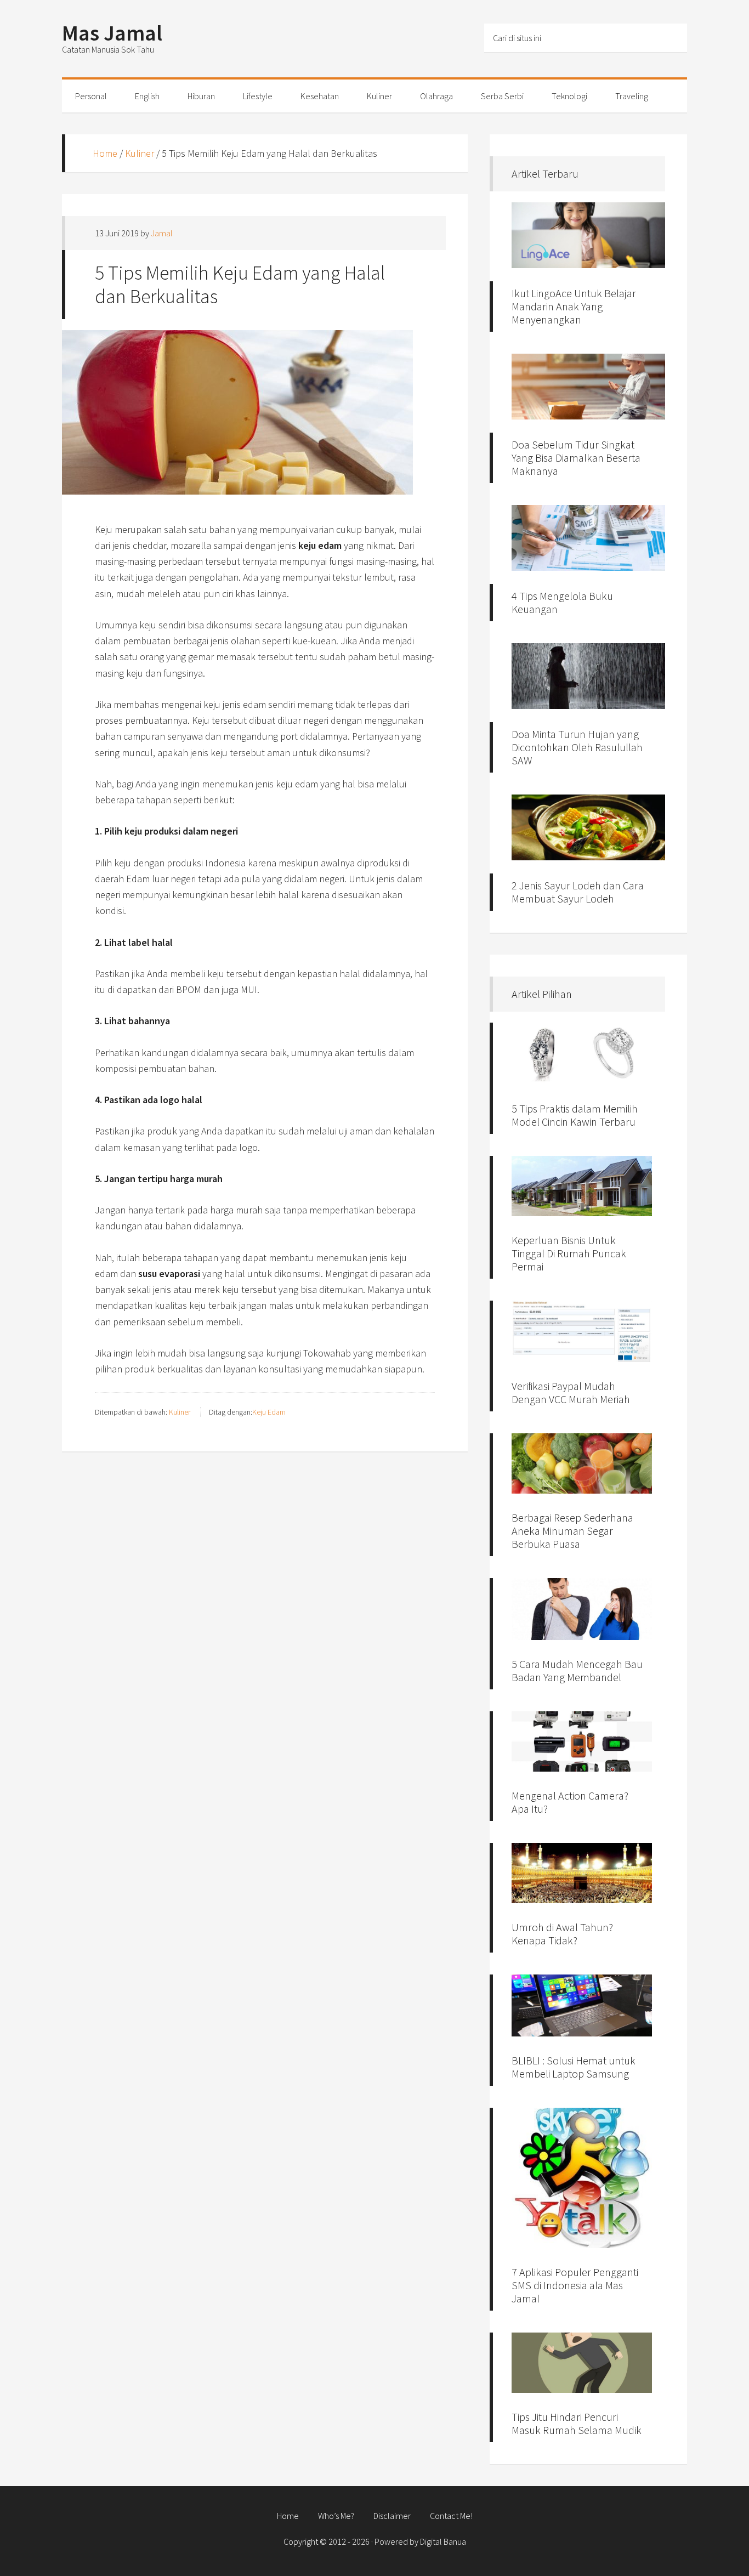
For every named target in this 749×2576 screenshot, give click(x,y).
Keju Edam (269, 1412)
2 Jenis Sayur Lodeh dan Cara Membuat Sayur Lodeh (578, 892)
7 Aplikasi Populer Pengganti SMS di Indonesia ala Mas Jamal (575, 2285)
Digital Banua (443, 2541)
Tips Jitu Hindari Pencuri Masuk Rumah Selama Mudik (577, 2423)
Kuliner (140, 153)
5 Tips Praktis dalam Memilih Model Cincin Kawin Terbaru (575, 1115)
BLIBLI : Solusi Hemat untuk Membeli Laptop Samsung (574, 2067)
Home (105, 153)
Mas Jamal (112, 33)
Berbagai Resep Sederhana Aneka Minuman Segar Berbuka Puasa (572, 1531)
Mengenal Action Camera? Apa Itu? (570, 1802)
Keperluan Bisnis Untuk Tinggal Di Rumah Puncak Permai (569, 1253)
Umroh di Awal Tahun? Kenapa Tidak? (562, 1934)
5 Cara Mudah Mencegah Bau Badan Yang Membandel (577, 1670)
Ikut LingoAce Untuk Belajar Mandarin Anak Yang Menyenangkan (574, 306)
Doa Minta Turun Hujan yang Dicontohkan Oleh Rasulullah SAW (577, 747)
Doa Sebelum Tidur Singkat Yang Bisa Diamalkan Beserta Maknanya (576, 458)
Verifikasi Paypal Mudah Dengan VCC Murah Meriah (571, 1392)
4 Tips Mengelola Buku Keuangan (562, 602)
